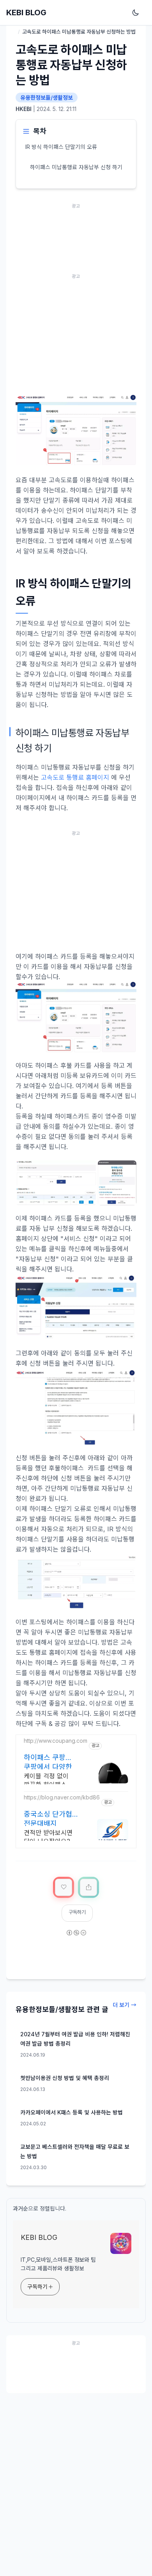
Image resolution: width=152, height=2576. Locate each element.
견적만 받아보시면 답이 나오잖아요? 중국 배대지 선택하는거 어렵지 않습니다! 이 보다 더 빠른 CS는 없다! (51, 1838)
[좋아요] (64, 1887)
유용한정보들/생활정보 (47, 98)
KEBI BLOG (26, 13)
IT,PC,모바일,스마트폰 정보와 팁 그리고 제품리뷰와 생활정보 (58, 2264)
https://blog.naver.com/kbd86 (62, 1797)
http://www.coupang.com (56, 1741)
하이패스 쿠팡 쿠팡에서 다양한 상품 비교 (48, 1762)
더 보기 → (125, 2005)
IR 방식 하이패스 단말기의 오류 (61, 147)
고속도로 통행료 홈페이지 (75, 777)
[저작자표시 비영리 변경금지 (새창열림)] (76, 1938)
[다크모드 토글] (137, 13)
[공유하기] (88, 1887)
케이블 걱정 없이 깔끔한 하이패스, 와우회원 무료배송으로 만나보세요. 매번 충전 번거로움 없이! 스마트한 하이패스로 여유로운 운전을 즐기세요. (51, 1781)
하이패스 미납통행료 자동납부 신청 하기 (76, 167)
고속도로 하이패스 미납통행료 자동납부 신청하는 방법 (71, 65)
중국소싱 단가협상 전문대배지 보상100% (51, 1818)
